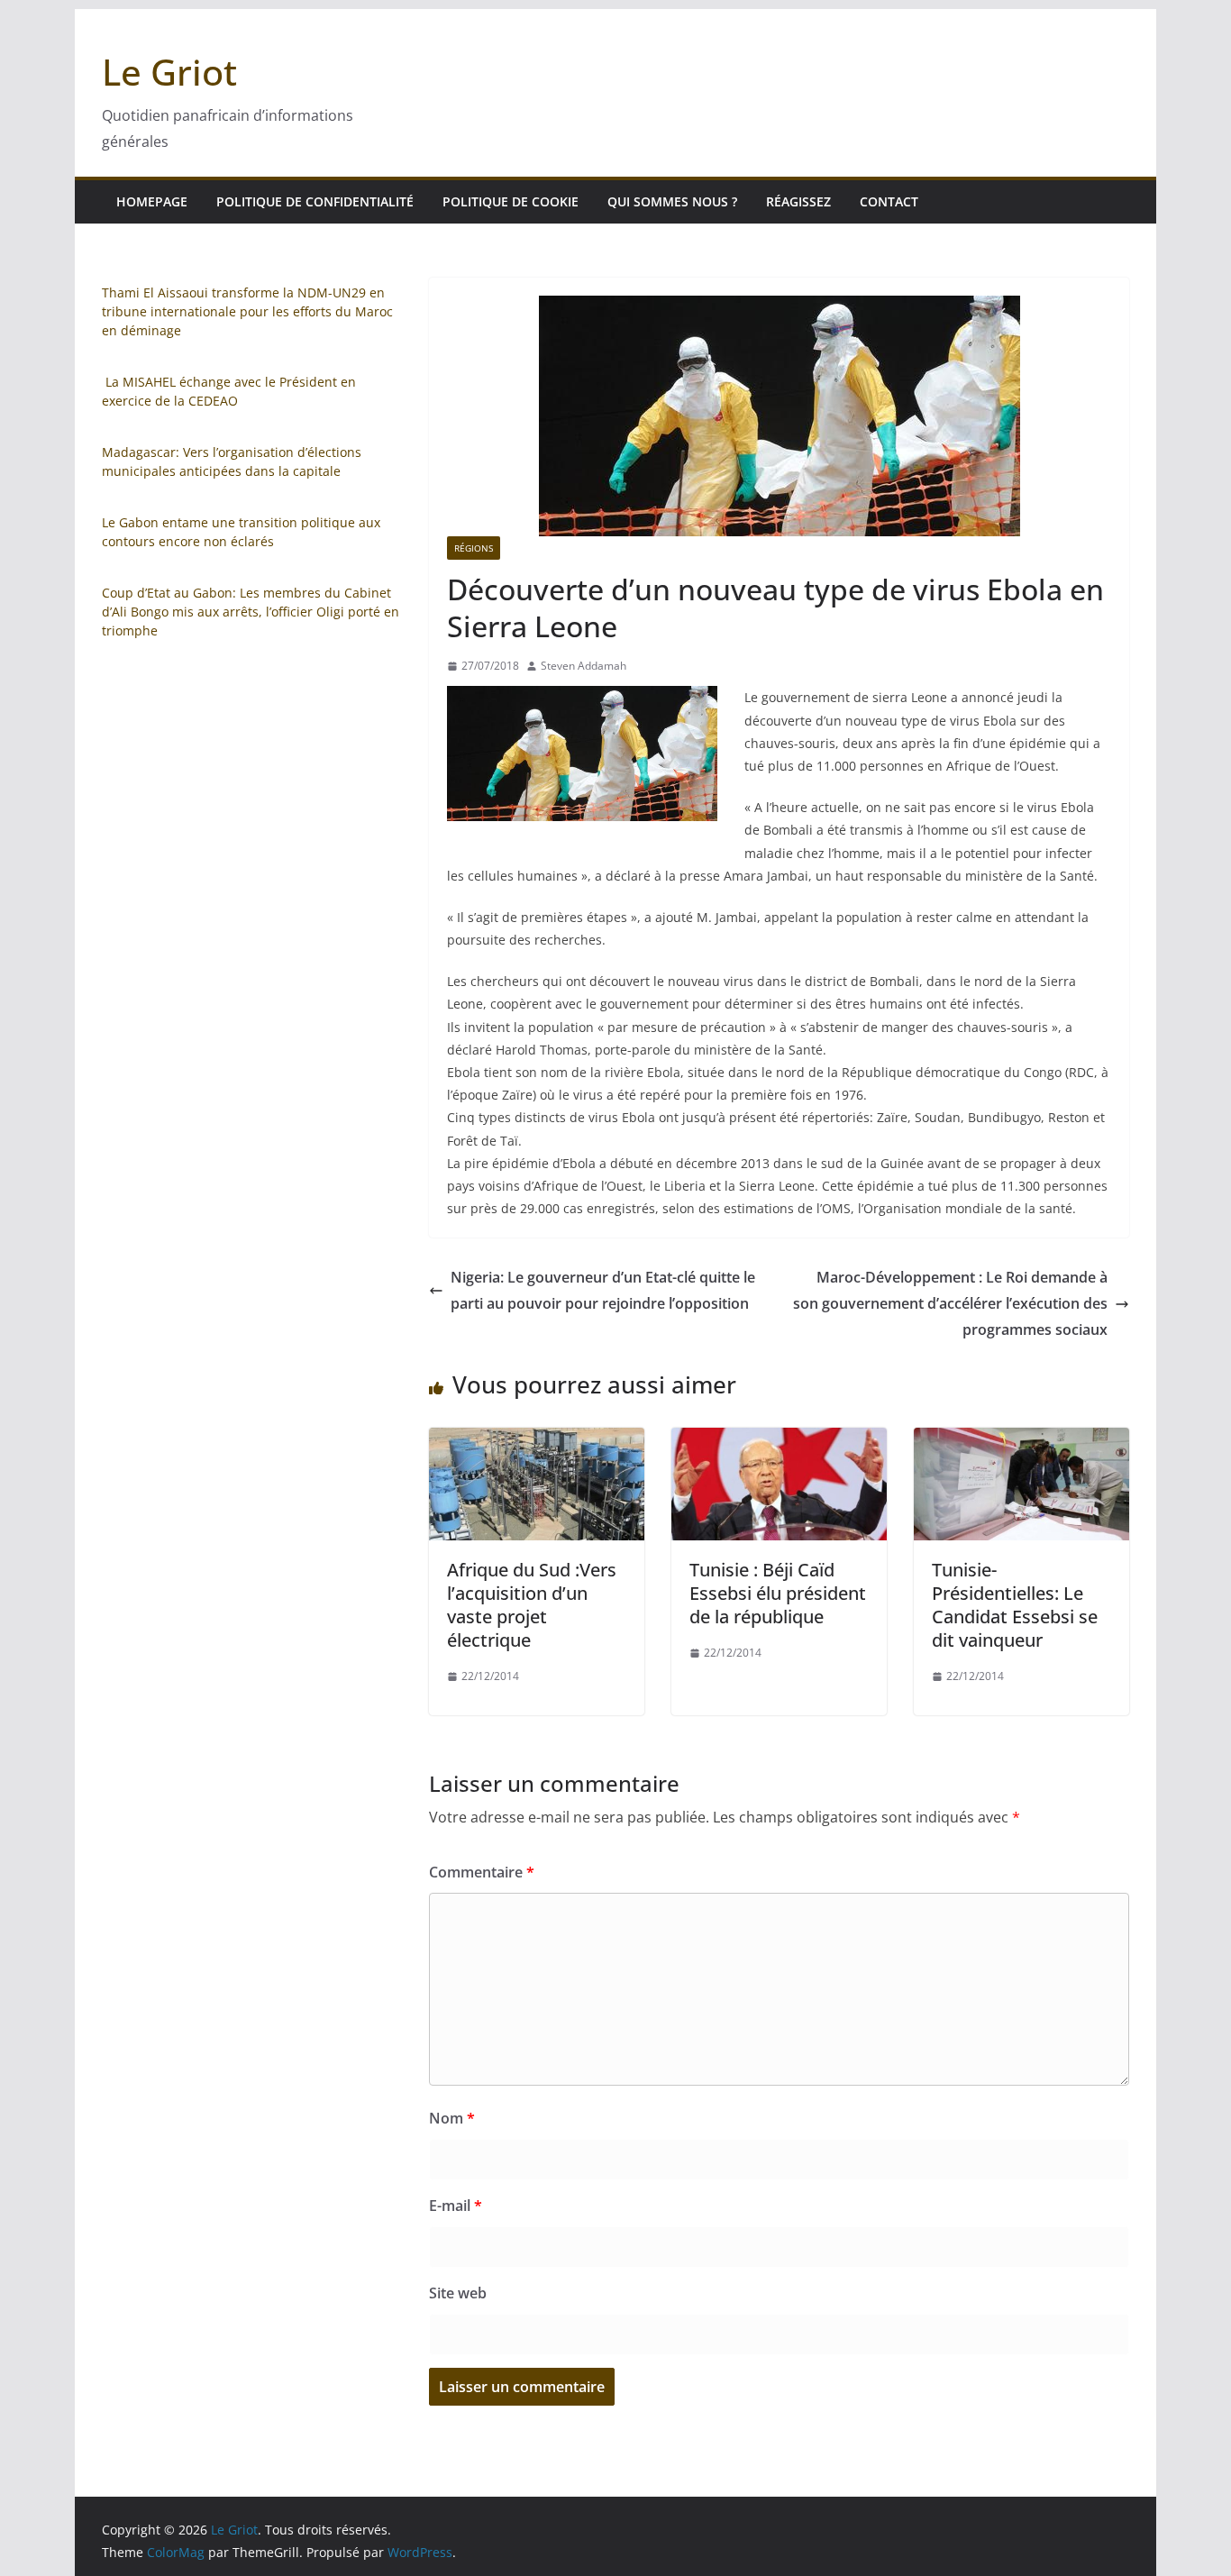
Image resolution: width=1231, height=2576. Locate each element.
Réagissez (798, 201)
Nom (452, 2118)
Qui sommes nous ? (672, 201)
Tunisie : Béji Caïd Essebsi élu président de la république (778, 1593)
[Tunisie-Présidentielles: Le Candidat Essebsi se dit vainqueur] (1021, 1440)
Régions (474, 548)
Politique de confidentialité (315, 201)
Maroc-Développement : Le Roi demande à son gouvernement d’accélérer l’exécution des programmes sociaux (950, 1303)
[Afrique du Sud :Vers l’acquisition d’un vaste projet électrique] (537, 1440)
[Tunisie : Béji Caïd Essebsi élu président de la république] (779, 1440)
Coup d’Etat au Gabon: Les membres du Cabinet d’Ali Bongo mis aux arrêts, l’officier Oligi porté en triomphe (251, 612)
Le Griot (169, 72)
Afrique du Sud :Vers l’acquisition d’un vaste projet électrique (532, 1605)
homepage (152, 201)
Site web (458, 2293)
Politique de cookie (511, 201)
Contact (889, 201)
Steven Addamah (584, 666)
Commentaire (482, 1872)
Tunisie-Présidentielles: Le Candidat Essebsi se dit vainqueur (1015, 1605)
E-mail (456, 2206)
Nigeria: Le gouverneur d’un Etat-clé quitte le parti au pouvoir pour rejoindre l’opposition (603, 1290)
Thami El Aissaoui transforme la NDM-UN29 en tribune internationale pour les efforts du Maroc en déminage (247, 311)
